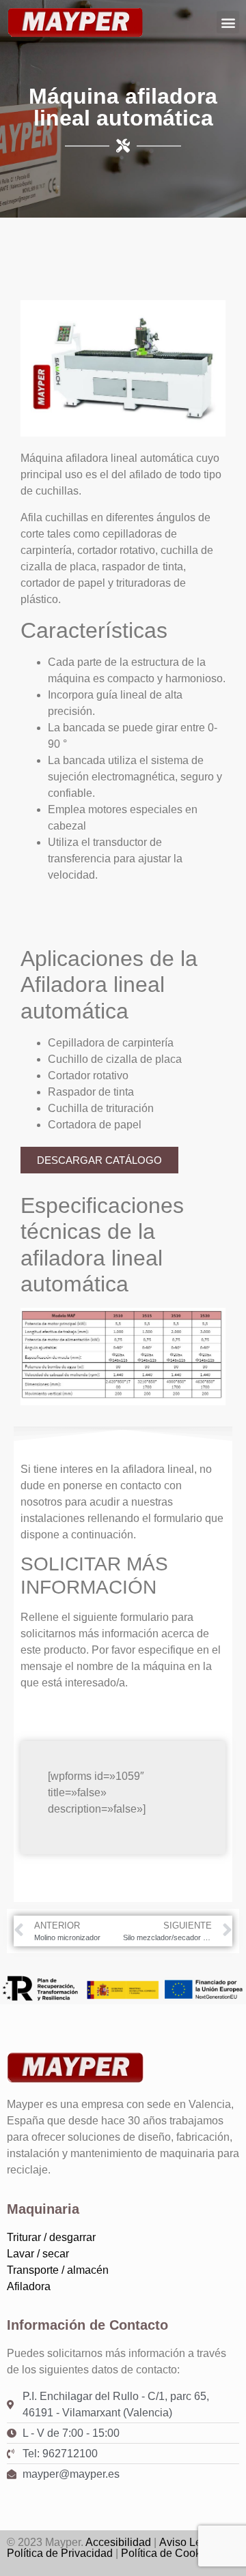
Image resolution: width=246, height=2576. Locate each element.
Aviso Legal (188, 2542)
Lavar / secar (38, 2254)
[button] (228, 22)
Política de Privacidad (60, 2553)
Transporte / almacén (58, 2270)
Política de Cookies (168, 2553)
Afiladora (29, 2286)
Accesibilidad (118, 2542)
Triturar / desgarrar (51, 2237)
